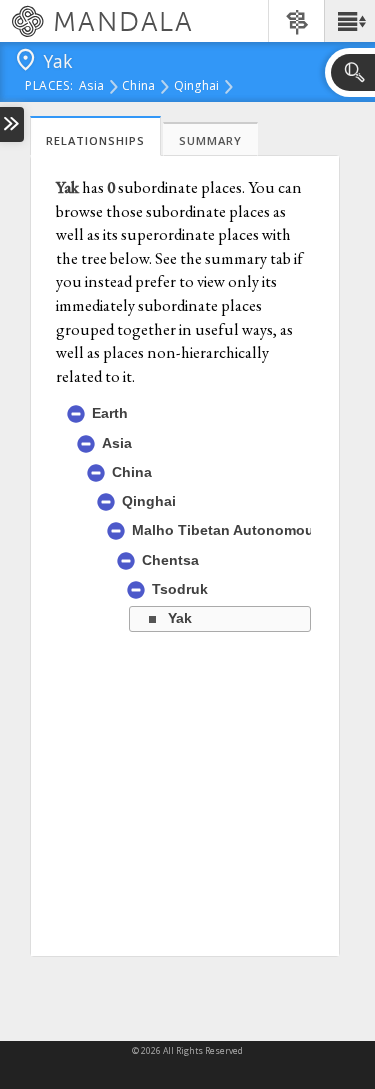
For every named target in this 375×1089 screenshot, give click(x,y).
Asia (91, 87)
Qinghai (197, 87)
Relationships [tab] (95, 140)
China (138, 87)
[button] (349, 21)
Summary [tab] (210, 140)
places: (49, 87)
